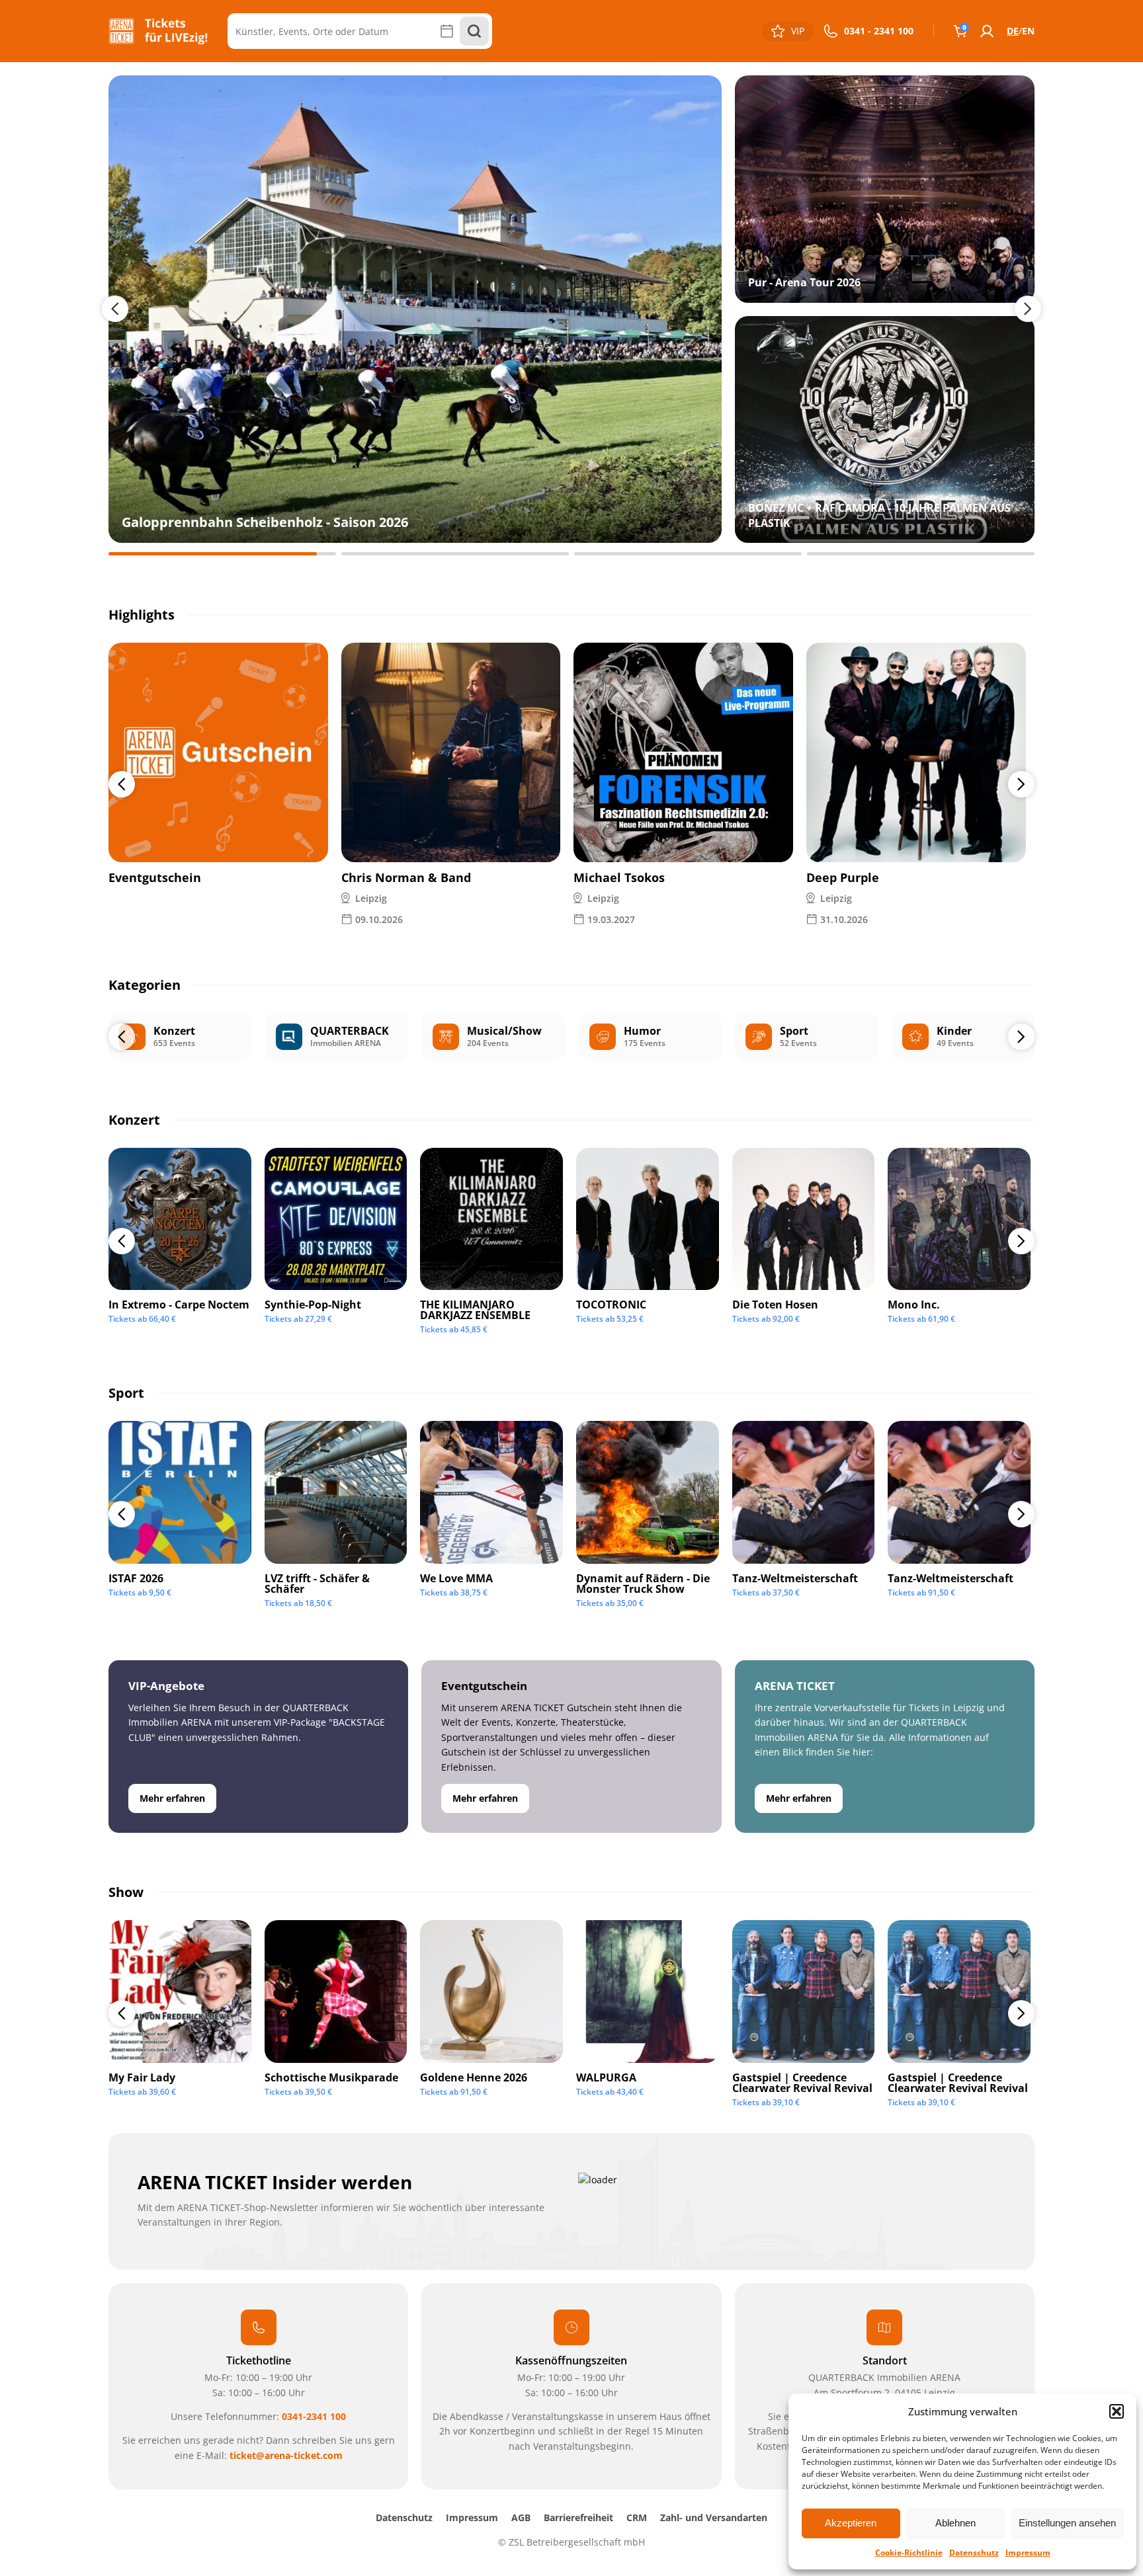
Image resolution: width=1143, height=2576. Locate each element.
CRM (637, 2517)
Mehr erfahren (172, 1798)
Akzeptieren (851, 2523)
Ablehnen (955, 2523)
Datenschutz (974, 2553)
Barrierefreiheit (578, 2517)
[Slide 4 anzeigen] (921, 554)
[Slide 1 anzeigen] (222, 554)
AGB (521, 2517)
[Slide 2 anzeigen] (455, 554)
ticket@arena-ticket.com (286, 2455)
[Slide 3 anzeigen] (688, 554)
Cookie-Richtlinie (909, 2553)
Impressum (1028, 2553)
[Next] (1021, 784)
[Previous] (122, 784)
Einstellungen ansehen (1067, 2523)
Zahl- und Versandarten (714, 2517)
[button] (1117, 2411)
